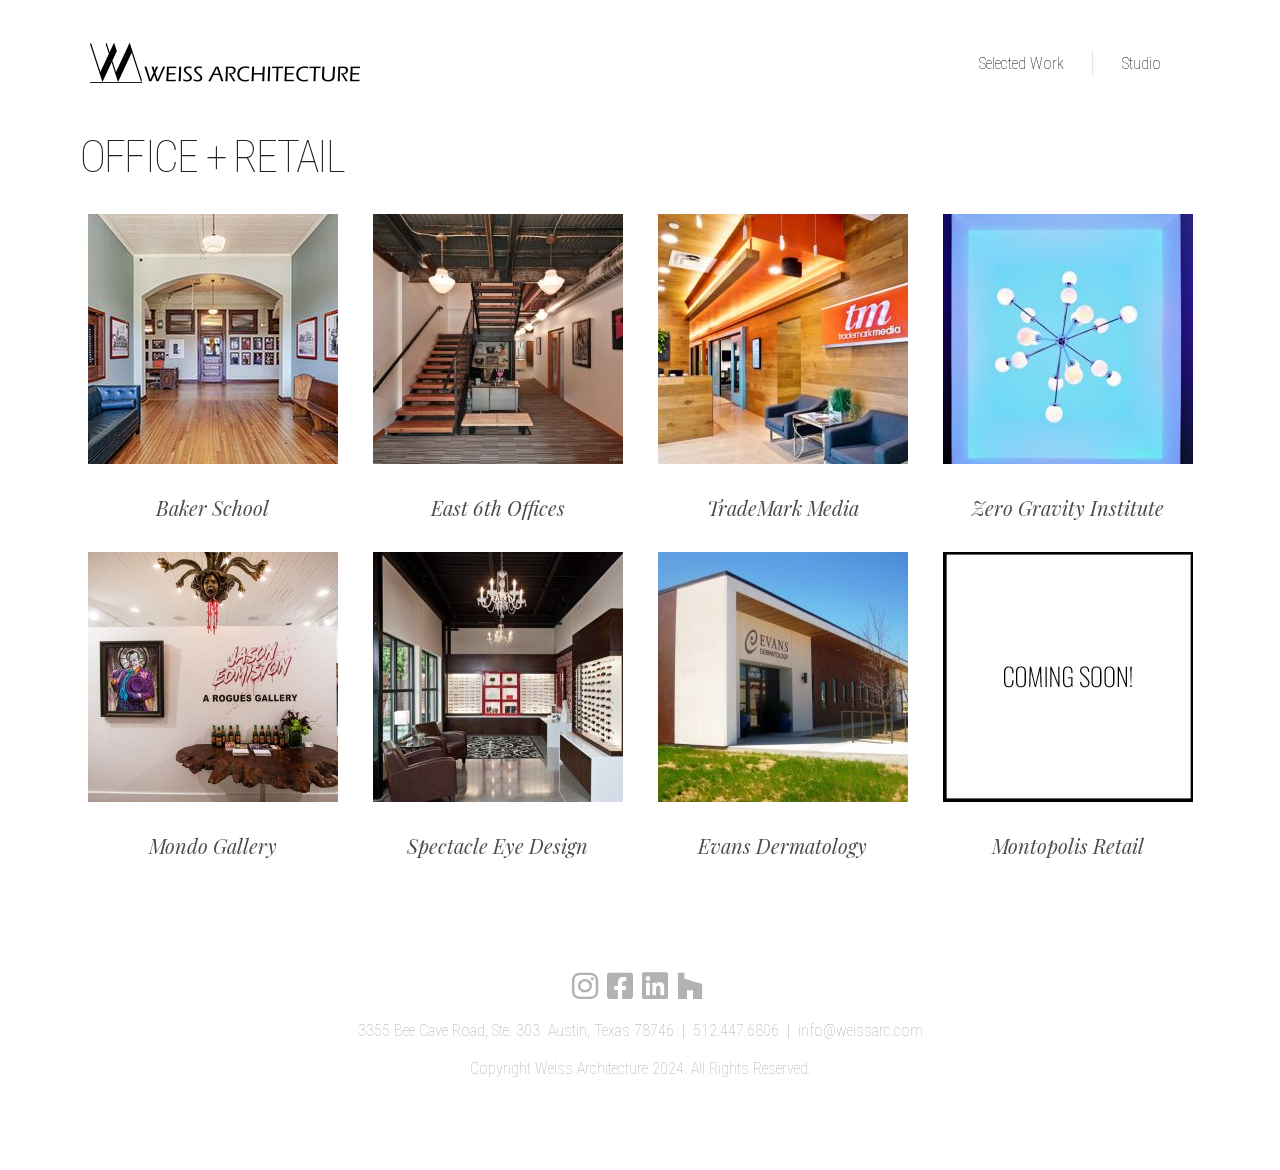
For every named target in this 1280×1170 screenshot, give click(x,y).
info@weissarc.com (860, 1030)
